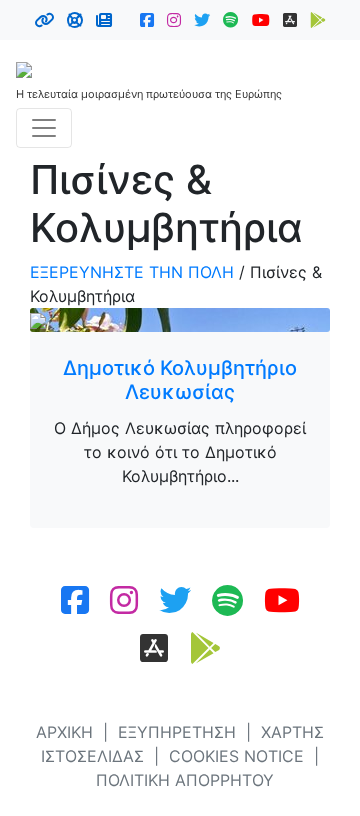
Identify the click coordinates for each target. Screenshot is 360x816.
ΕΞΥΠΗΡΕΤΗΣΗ (177, 732)
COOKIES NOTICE (236, 756)
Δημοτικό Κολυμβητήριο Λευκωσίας (180, 380)
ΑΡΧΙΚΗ (64, 732)
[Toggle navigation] (44, 128)
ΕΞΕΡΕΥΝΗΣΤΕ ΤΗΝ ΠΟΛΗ (132, 272)
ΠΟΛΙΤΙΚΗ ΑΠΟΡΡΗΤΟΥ (185, 780)
